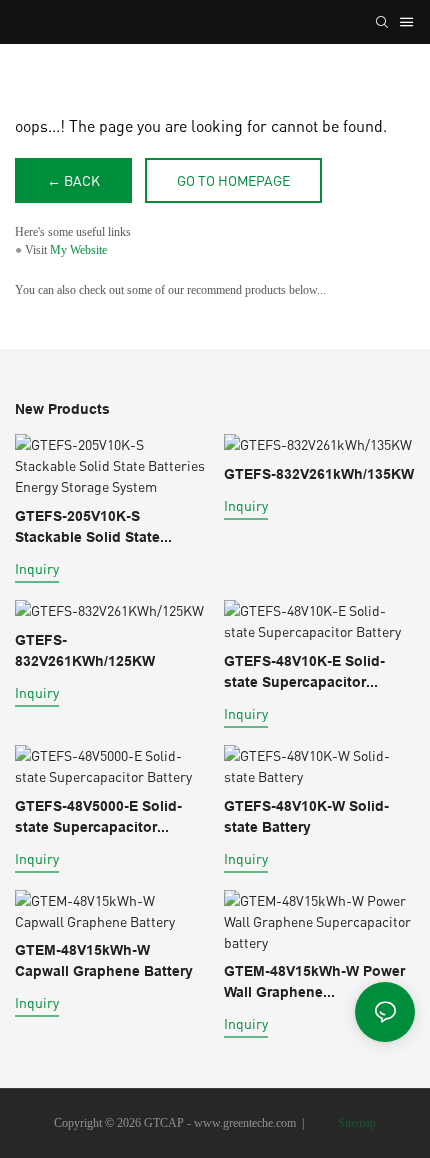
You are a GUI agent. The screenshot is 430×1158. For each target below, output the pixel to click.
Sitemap (355, 1123)
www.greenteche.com (245, 1123)
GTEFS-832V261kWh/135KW (319, 474)
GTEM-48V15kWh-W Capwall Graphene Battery (104, 960)
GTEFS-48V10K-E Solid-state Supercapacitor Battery (304, 673)
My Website (78, 250)
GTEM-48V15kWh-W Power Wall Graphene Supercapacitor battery (314, 983)
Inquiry (37, 568)
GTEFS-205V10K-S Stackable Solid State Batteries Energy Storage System (100, 528)
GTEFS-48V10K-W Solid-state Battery (306, 816)
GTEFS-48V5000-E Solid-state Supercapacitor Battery (98, 818)
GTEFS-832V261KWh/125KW (85, 650)
